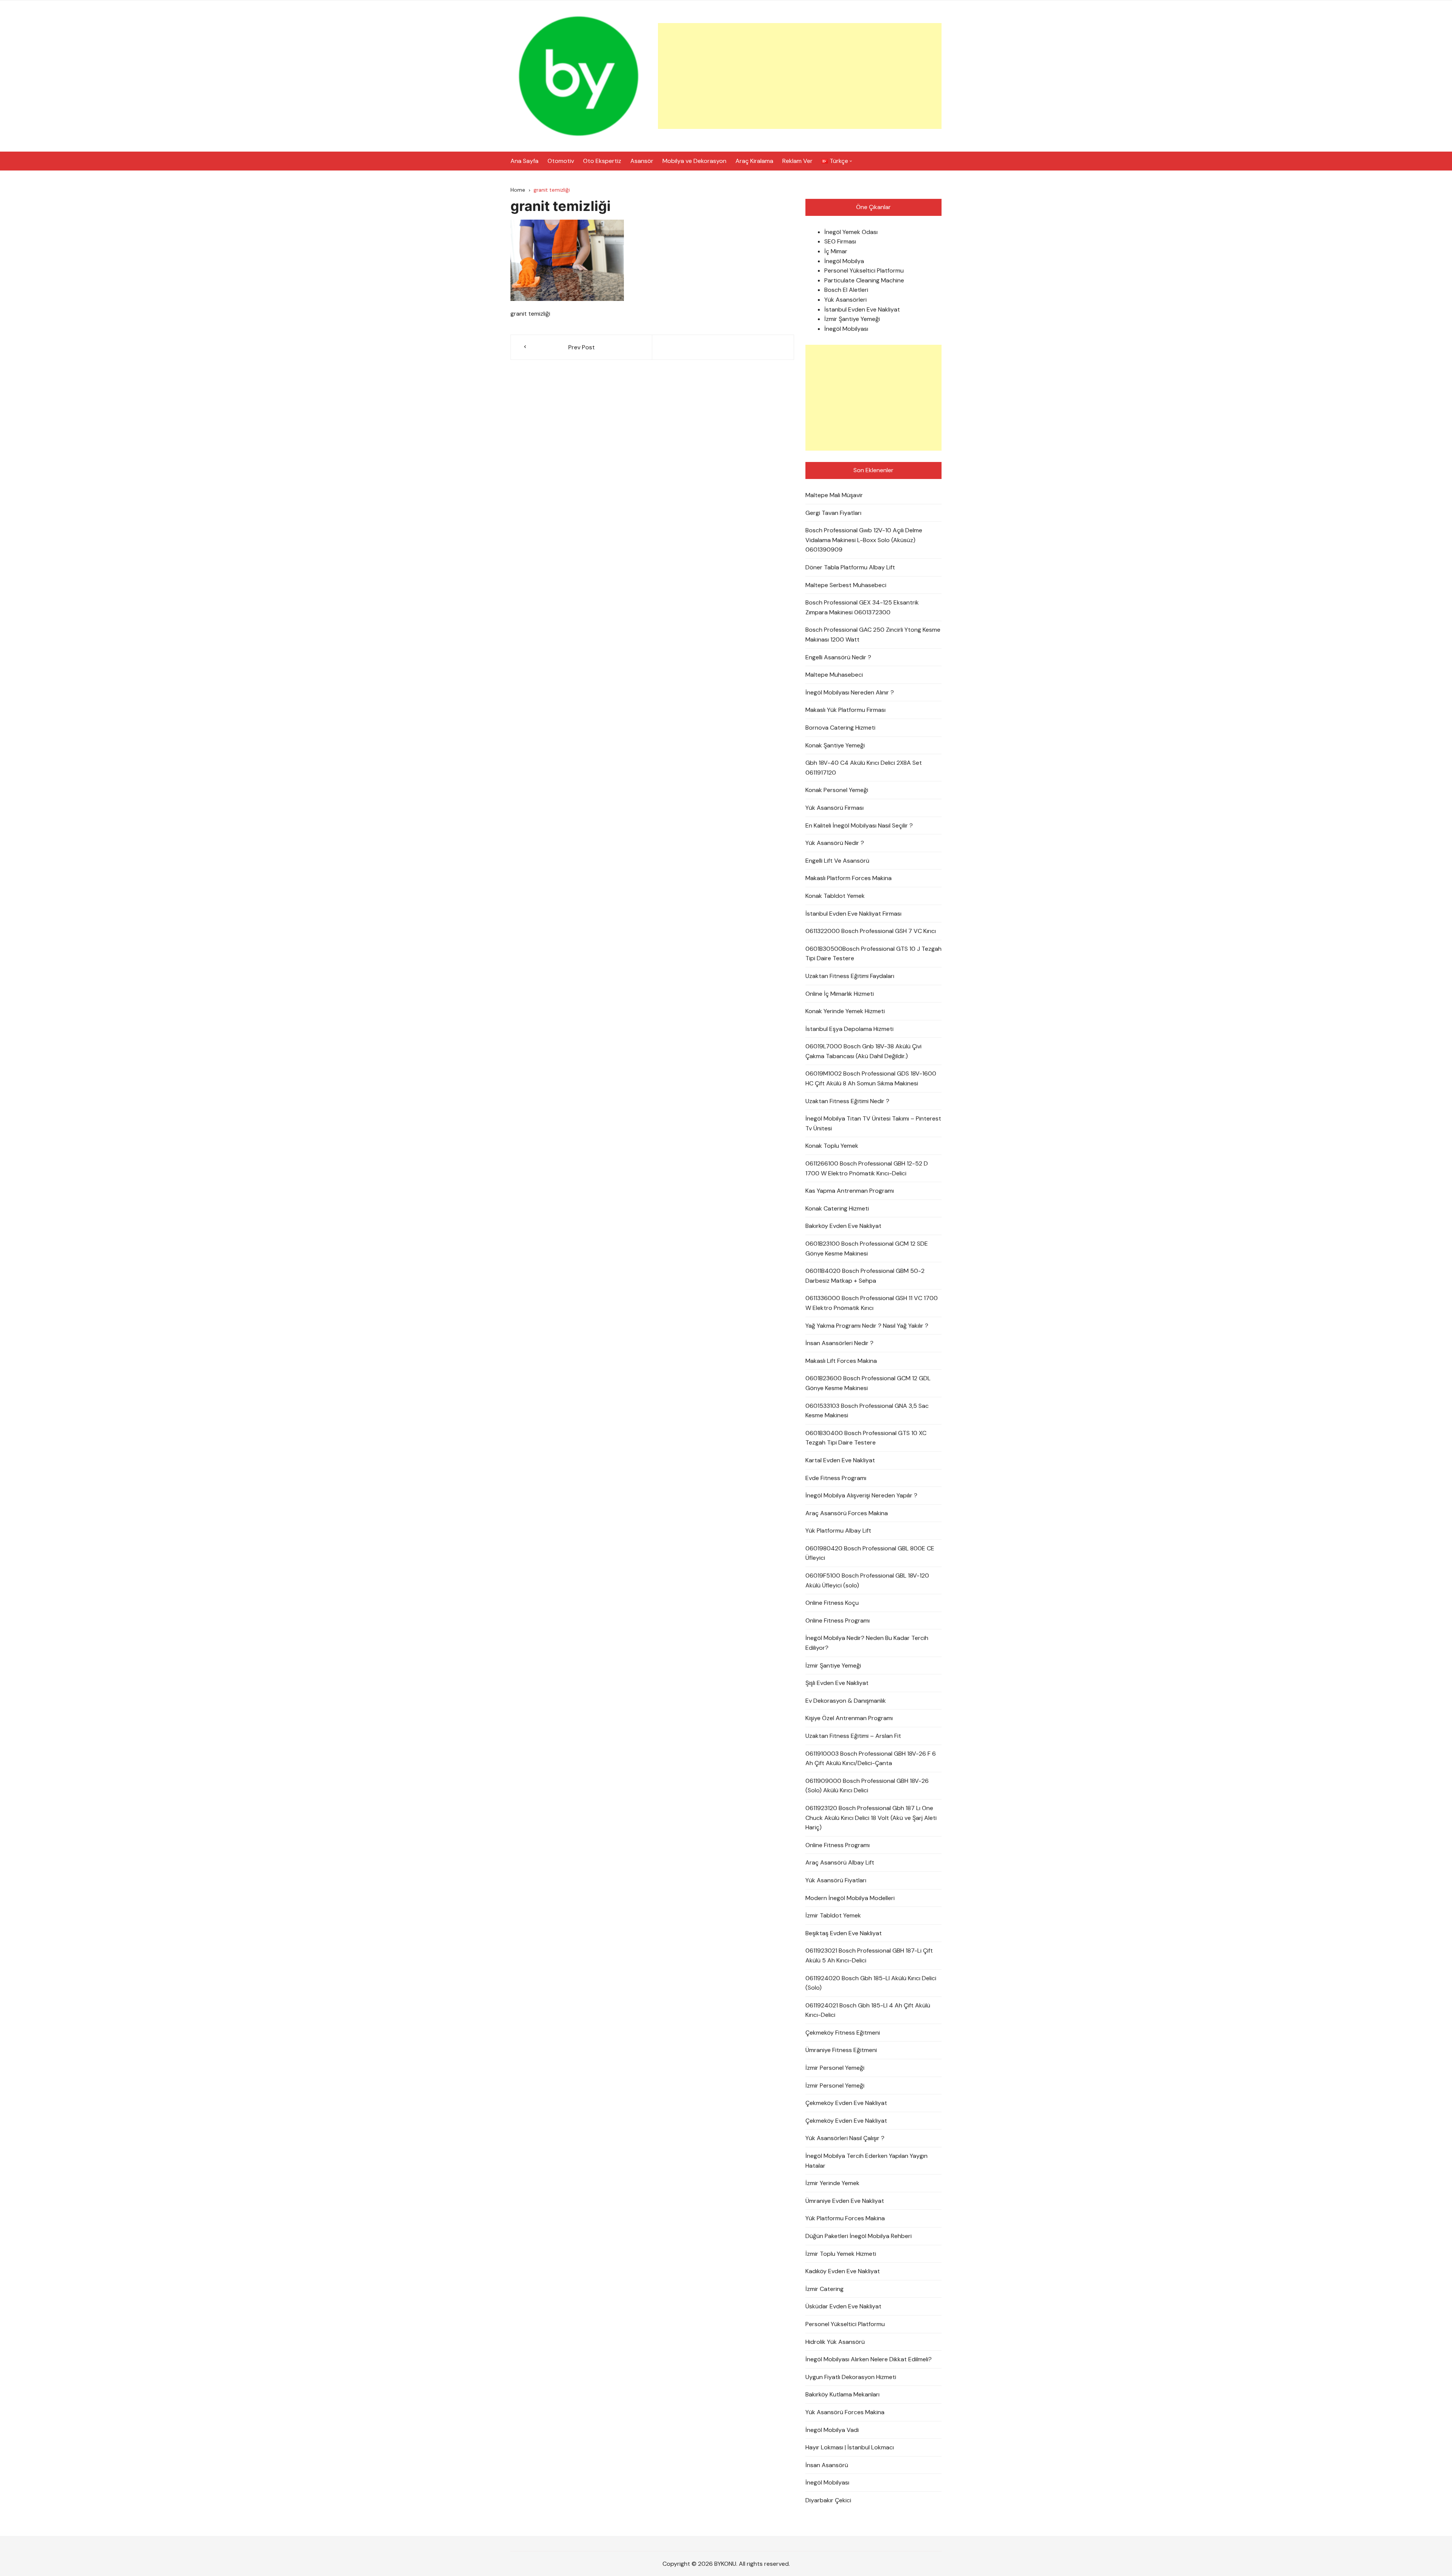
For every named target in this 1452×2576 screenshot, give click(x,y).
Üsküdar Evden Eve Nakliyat (843, 2306)
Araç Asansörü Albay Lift (840, 1862)
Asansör (642, 161)
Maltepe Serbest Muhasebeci (846, 585)
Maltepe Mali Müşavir (834, 495)
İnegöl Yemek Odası (851, 232)
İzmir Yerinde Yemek (832, 2183)
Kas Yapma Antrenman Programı (850, 1191)
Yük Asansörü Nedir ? (835, 843)
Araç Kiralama (754, 161)
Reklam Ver (797, 161)
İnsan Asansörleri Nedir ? (839, 1343)
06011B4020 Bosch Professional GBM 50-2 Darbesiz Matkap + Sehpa (865, 1276)
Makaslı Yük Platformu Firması (845, 710)
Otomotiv (561, 161)
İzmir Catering (825, 2289)
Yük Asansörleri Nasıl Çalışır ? (845, 2138)
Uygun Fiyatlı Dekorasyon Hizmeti (851, 2377)
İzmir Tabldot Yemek (833, 1915)
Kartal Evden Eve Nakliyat (840, 1460)
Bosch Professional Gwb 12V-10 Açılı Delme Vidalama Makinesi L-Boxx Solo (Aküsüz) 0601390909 (864, 540)
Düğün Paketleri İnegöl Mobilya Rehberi (859, 2236)
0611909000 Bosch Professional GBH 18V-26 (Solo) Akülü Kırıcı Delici (867, 1786)
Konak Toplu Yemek (832, 1146)
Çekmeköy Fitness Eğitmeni (843, 2033)
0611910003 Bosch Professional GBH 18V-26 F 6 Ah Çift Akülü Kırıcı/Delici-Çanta (871, 1758)
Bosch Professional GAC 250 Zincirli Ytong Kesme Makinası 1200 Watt (873, 635)
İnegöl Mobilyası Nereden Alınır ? (850, 692)
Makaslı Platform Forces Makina (849, 878)
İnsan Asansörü (827, 2465)
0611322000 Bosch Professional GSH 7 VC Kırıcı (871, 931)
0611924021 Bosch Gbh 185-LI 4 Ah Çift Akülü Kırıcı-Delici (868, 2010)
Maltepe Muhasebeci (834, 675)
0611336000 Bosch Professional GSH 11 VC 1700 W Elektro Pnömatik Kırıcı (872, 1303)
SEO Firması (840, 241)
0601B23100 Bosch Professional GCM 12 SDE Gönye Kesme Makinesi (867, 1248)
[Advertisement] (800, 76)
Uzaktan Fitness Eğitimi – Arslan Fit (853, 1736)
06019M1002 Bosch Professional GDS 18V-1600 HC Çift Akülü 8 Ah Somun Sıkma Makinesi (871, 1078)
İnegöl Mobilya (844, 261)
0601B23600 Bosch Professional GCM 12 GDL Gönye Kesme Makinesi (868, 1383)
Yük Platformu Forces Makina (845, 2218)
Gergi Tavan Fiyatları (833, 513)
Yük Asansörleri (845, 300)
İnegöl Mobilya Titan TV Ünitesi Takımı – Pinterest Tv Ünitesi (873, 1123)
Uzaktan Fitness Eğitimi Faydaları (850, 976)
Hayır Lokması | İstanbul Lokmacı (850, 2447)
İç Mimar (836, 251)
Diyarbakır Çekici (828, 2500)
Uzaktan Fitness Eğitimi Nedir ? (847, 1101)
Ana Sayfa (524, 161)
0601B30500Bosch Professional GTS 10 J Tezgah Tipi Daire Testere (873, 954)
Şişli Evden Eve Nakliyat (837, 1683)
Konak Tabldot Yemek (835, 896)
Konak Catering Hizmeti (837, 1208)
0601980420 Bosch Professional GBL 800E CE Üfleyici (870, 1553)
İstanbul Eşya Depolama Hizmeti (849, 1029)
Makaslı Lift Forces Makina (841, 1361)
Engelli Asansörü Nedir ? (838, 657)
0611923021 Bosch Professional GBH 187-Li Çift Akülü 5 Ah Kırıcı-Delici (869, 1955)
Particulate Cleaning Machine (864, 280)
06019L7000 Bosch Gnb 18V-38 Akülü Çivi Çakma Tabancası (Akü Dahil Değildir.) (863, 1051)
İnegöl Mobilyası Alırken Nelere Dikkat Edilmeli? (869, 2359)
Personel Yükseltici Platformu (864, 270)
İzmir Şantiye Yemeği (852, 319)
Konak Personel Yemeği (837, 790)
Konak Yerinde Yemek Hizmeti (845, 1011)
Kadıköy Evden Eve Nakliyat (843, 2271)
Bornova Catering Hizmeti (840, 728)
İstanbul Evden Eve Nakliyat (862, 309)
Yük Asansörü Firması (835, 808)
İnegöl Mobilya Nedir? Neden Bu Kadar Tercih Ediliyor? (867, 1643)
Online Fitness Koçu (832, 1603)
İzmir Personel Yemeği (835, 2068)
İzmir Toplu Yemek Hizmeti (841, 2254)
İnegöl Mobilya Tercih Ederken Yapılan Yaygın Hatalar (866, 2161)
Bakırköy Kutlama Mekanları (842, 2394)
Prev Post (582, 347)
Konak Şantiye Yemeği (835, 745)
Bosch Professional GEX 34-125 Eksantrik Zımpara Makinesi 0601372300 (862, 607)
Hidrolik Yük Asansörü (835, 2342)
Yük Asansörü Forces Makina (845, 2412)
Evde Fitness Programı (836, 1478)
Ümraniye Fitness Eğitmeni (841, 2050)
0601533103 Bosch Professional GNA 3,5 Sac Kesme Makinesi (867, 1411)
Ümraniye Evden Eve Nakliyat (845, 2201)
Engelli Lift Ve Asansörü (837, 861)
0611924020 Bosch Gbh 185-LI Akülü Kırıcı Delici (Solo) (871, 1983)
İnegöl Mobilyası (846, 329)
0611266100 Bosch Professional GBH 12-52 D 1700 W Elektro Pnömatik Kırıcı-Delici (867, 1168)
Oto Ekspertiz (602, 161)
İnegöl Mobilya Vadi (832, 2430)
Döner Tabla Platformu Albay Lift (850, 567)
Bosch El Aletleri (846, 290)
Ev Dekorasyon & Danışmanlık (846, 1701)
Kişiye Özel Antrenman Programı (849, 1718)
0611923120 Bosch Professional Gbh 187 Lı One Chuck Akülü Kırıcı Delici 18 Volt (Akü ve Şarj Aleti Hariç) (871, 1818)
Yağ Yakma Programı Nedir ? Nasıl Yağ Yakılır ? (867, 1326)
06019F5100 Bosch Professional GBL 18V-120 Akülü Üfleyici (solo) (867, 1580)
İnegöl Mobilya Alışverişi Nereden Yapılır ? (861, 1495)
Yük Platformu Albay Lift (838, 1531)
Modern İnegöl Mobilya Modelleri (850, 1898)
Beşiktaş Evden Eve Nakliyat (844, 1933)
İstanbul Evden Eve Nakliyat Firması (853, 914)
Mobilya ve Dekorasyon (694, 161)
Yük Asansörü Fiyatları (836, 1880)
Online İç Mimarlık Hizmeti (840, 994)
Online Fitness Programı (838, 1620)
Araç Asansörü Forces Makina (847, 1513)
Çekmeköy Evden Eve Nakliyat (846, 2103)
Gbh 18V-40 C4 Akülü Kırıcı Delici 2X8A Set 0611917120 (864, 768)
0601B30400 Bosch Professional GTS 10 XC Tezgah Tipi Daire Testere (866, 1438)
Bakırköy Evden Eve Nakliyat (843, 1226)
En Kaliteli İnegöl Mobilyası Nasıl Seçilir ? (859, 825)
